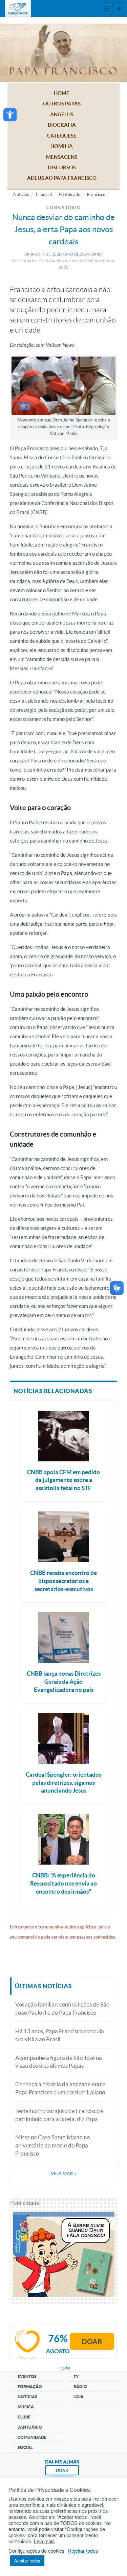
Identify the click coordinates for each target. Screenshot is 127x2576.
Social (25, 2447)
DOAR (62, 2470)
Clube (24, 2417)
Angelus (62, 114)
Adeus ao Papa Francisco (62, 178)
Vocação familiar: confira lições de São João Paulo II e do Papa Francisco (62, 2008)
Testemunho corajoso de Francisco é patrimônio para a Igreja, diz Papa (59, 2115)
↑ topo (64, 2368)
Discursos (62, 167)
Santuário (30, 2427)
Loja (79, 2397)
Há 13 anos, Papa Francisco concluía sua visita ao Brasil (60, 2035)
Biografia (62, 125)
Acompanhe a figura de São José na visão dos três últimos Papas (59, 2062)
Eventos (27, 2376)
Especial (44, 195)
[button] (10, 115)
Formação (30, 2387)
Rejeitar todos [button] (83, 2551)
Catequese (62, 136)
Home (62, 93)
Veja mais (64, 2174)
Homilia (62, 146)
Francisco (96, 195)
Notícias (21, 195)
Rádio (80, 2387)
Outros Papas (62, 104)
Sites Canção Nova (119, 8)
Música (26, 2407)
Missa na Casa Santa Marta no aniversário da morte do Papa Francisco (52, 2145)
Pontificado (69, 195)
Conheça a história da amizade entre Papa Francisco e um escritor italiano (60, 2088)
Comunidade (32, 2437)
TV (76, 2376)
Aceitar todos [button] (27, 2561)
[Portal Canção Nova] (18, 8)
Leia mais (44, 2541)
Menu (107, 8)
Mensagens (62, 157)
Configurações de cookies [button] (36, 2551)
